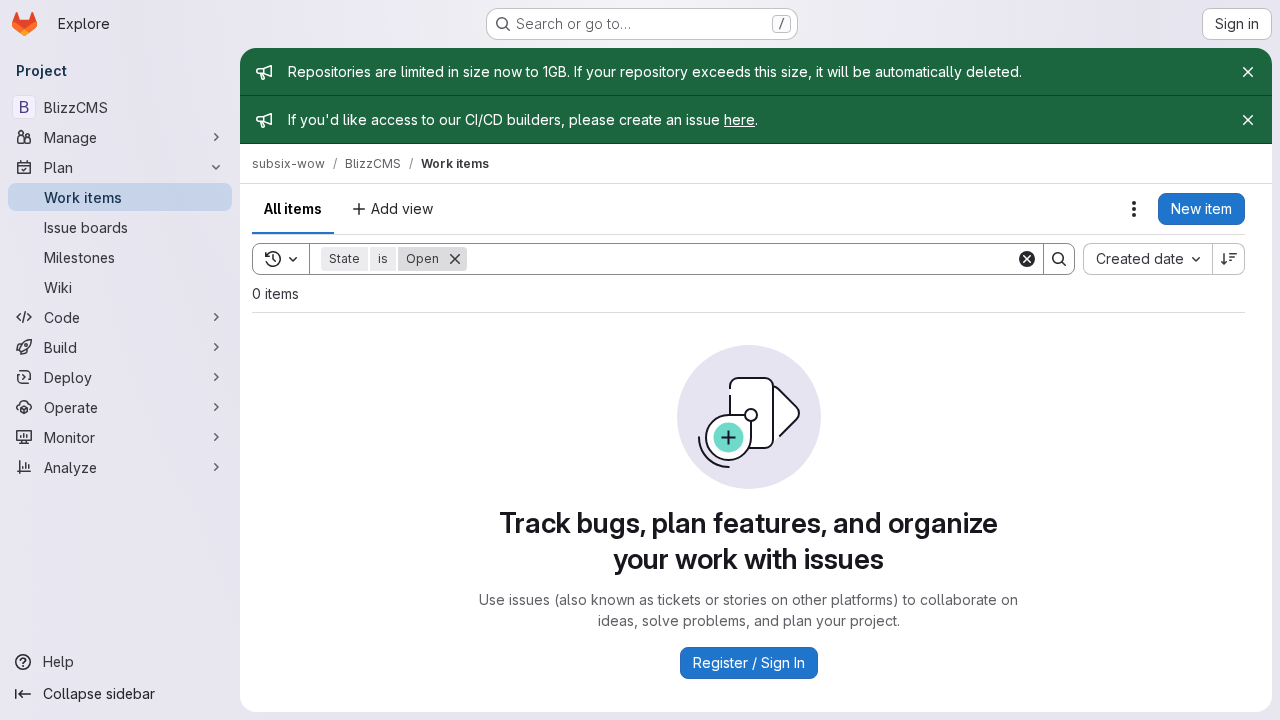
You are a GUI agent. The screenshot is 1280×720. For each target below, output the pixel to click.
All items (293, 208)
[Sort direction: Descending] (1229, 259)
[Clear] (1027, 259)
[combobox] (1147, 259)
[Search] (1059, 259)
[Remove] (455, 259)
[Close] (1248, 72)
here (739, 119)
